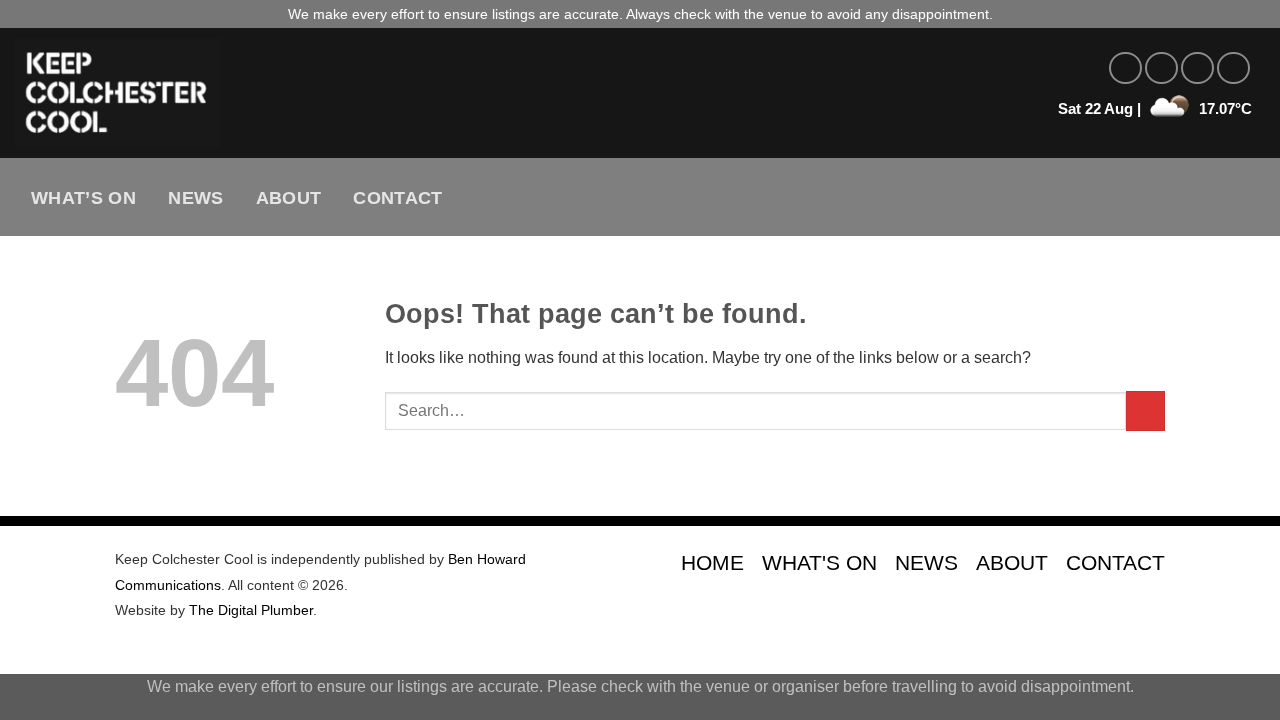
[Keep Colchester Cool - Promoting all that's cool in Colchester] (365, 93)
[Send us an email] (1233, 68)
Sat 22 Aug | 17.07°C (1155, 108)
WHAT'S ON (819, 562)
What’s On (83, 198)
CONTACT (1115, 562)
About (289, 198)
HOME (712, 562)
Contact (397, 198)
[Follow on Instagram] (1161, 68)
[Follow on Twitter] (1197, 68)
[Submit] (1145, 410)
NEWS (926, 562)
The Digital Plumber (251, 610)
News (195, 198)
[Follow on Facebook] (1125, 68)
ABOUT (1012, 562)
